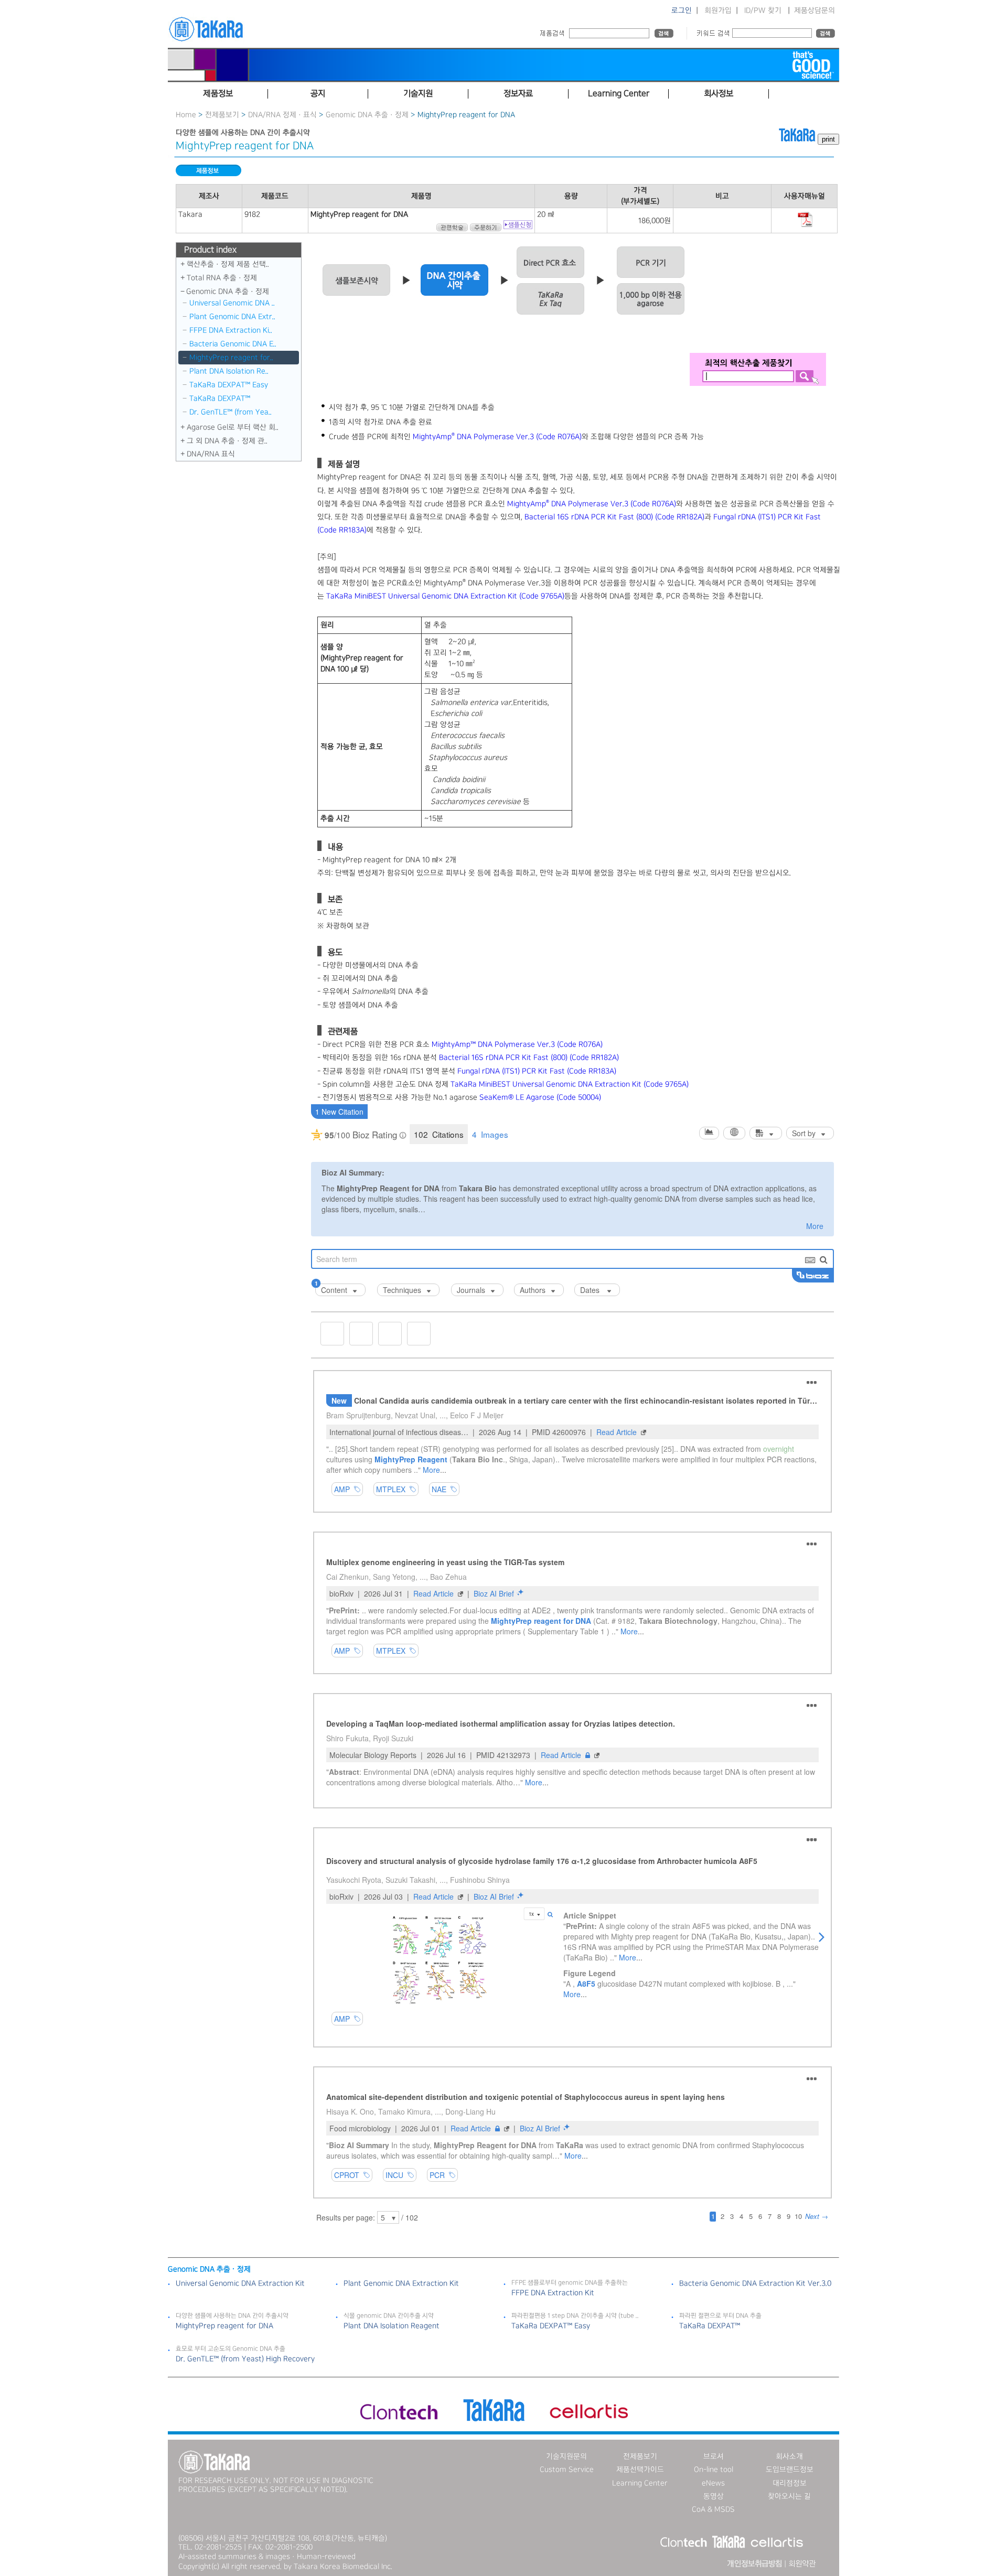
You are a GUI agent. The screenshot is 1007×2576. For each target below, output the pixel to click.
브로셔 (714, 2456)
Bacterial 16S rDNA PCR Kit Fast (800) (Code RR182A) (614, 517)
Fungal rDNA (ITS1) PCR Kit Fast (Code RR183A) (537, 1071)
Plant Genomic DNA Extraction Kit (401, 2283)
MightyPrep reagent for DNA (224, 2326)
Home (186, 115)
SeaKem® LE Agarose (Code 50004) (540, 1097)
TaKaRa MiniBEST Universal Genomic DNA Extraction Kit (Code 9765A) (445, 596)
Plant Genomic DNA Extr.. (232, 317)
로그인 (682, 10)
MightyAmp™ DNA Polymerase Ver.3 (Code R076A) (517, 1044)
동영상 (714, 2496)
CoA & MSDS (713, 2509)
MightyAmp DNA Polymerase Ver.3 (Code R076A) (497, 437)
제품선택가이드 (640, 2470)
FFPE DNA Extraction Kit (553, 2293)
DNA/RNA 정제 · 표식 (282, 115)
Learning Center (640, 2483)
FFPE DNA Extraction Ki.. (231, 330)
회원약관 (802, 2564)
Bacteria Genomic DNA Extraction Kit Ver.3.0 (755, 2283)
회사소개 (789, 2456)
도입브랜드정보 (790, 2470)
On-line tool (714, 2470)
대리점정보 (790, 2483)
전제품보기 (222, 115)
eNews (713, 2483)
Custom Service (567, 2470)
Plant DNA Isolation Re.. (229, 371)
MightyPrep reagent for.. (231, 358)
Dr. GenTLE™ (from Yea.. (231, 412)
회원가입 (718, 10)
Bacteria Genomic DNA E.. (233, 344)
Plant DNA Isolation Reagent (392, 2326)
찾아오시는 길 (789, 2496)
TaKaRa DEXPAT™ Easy (229, 385)
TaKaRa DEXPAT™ (220, 398)
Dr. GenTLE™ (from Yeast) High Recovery (245, 2359)
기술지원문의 (566, 2456)
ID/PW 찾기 (763, 10)
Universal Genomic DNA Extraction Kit (240, 2283)
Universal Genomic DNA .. (232, 303)
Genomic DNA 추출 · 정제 (367, 115)
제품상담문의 (815, 10)
